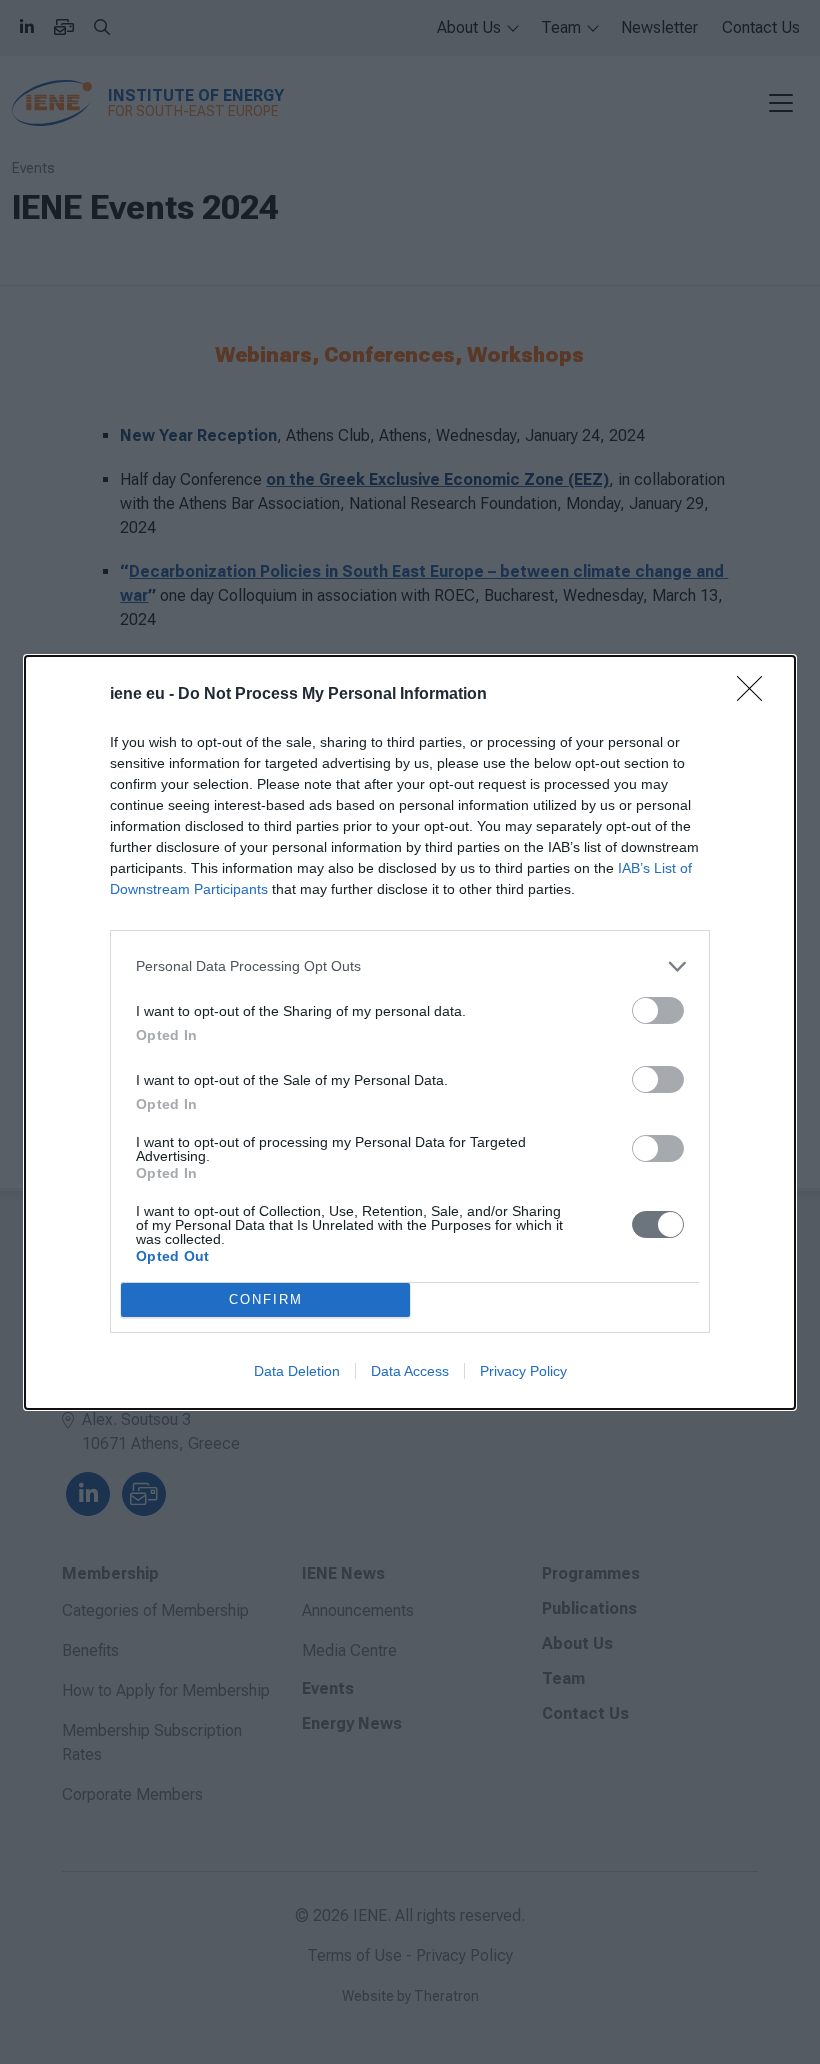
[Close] (756, 695)
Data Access (410, 1371)
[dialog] (410, 1032)
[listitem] (410, 966)
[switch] (658, 1010)
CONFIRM (266, 1299)
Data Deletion (297, 1371)
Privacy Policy (523, 1371)
